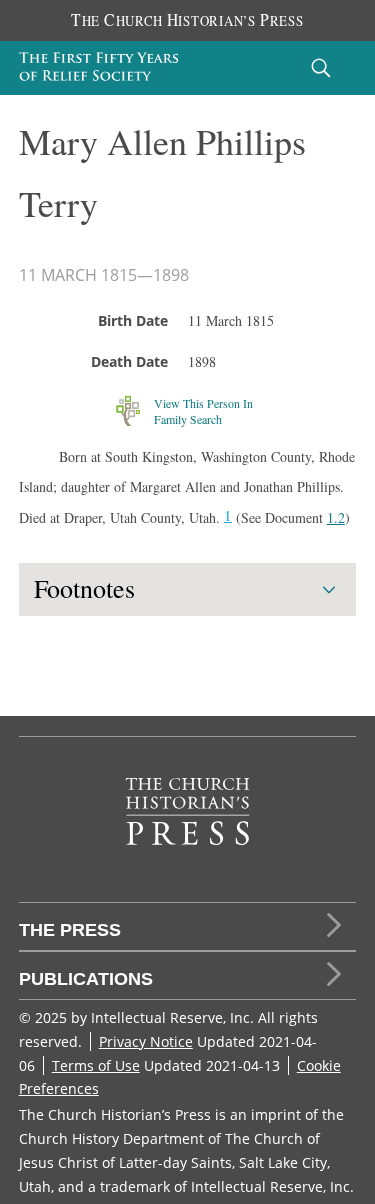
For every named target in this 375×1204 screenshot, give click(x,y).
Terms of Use (96, 1065)
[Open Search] (321, 67)
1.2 (336, 517)
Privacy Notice (146, 1041)
